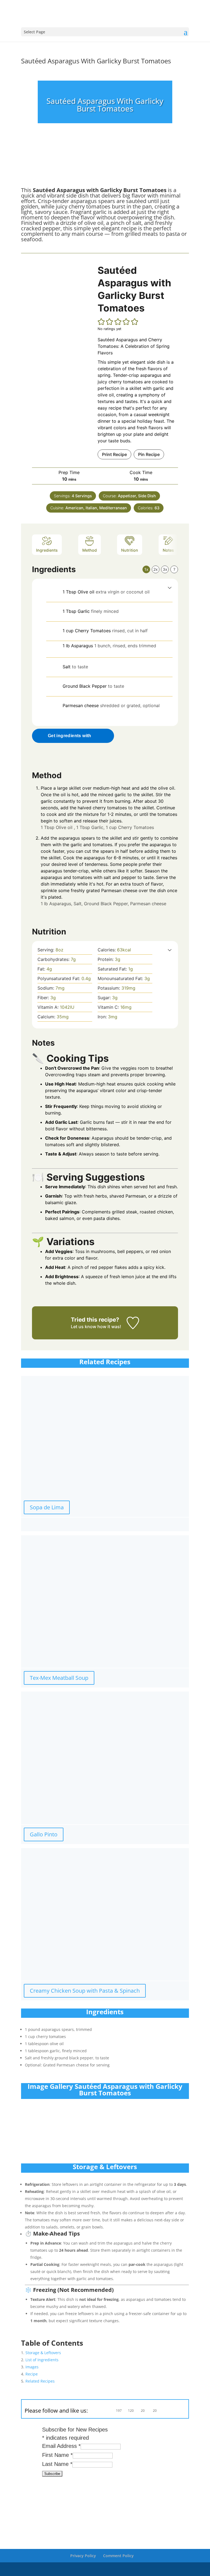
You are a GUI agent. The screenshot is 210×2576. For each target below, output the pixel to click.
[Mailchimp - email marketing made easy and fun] (74, 2488)
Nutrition (130, 550)
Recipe (32, 2374)
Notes (168, 550)
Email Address (61, 2446)
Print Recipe (114, 454)
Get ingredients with (70, 736)
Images (32, 2367)
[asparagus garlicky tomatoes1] (46, 167)
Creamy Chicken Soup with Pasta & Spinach (85, 1991)
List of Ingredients (42, 2360)
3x (165, 569)
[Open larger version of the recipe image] (62, 305)
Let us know (84, 1327)
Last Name (57, 2464)
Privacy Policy (83, 2556)
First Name (57, 2455)
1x (146, 569)
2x (156, 569)
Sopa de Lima (47, 1507)
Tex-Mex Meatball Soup (59, 1678)
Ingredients (47, 550)
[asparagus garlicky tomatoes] (164, 167)
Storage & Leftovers (43, 2353)
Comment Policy (118, 2556)
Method (90, 550)
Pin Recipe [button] (149, 454)
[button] (101, 322)
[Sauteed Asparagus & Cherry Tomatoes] (105, 167)
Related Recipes (40, 2381)
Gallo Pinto (44, 1834)
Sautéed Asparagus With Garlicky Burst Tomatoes (96, 61)
